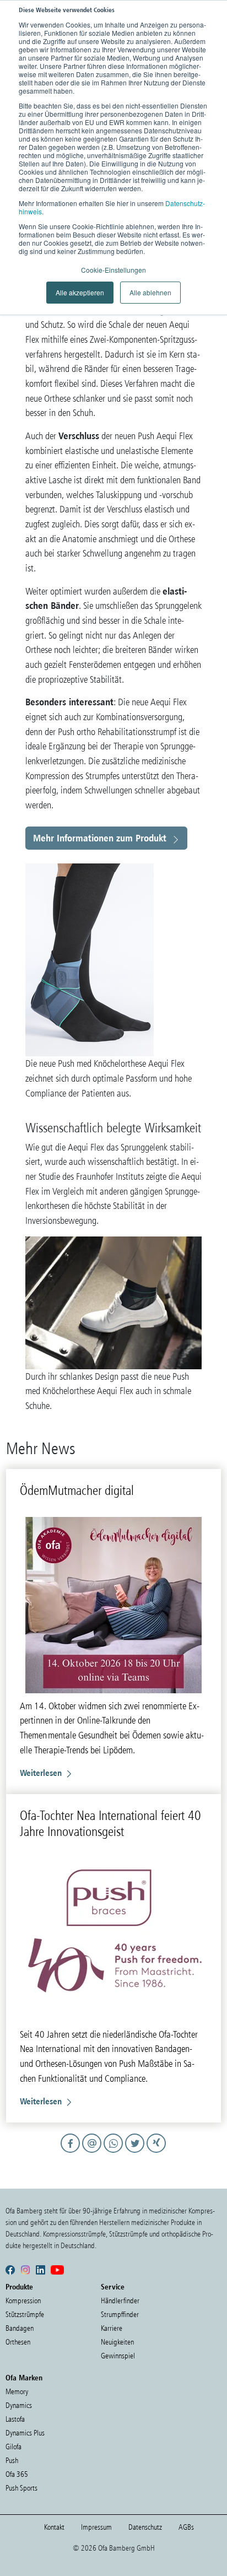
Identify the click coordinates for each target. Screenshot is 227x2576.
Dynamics (19, 2405)
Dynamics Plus (25, 2433)
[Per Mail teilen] (93, 2153)
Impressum (96, 2527)
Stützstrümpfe (25, 2315)
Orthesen (18, 2342)
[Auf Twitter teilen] (136, 2153)
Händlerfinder (120, 2301)
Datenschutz (145, 2527)
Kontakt (54, 2527)
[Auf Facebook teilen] (72, 2153)
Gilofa (13, 2447)
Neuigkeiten (117, 2342)
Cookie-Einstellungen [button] (113, 270)
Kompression (23, 2301)
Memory (17, 2392)
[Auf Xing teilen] (157, 2153)
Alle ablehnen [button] (150, 292)
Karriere (112, 2328)
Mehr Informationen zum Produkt (100, 838)
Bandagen (20, 2328)
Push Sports (21, 2488)
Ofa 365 (17, 2474)
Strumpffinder (120, 2315)
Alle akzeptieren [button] (80, 292)
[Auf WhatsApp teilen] (115, 2153)
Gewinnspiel (118, 2356)
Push (12, 2461)
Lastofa (15, 2419)
